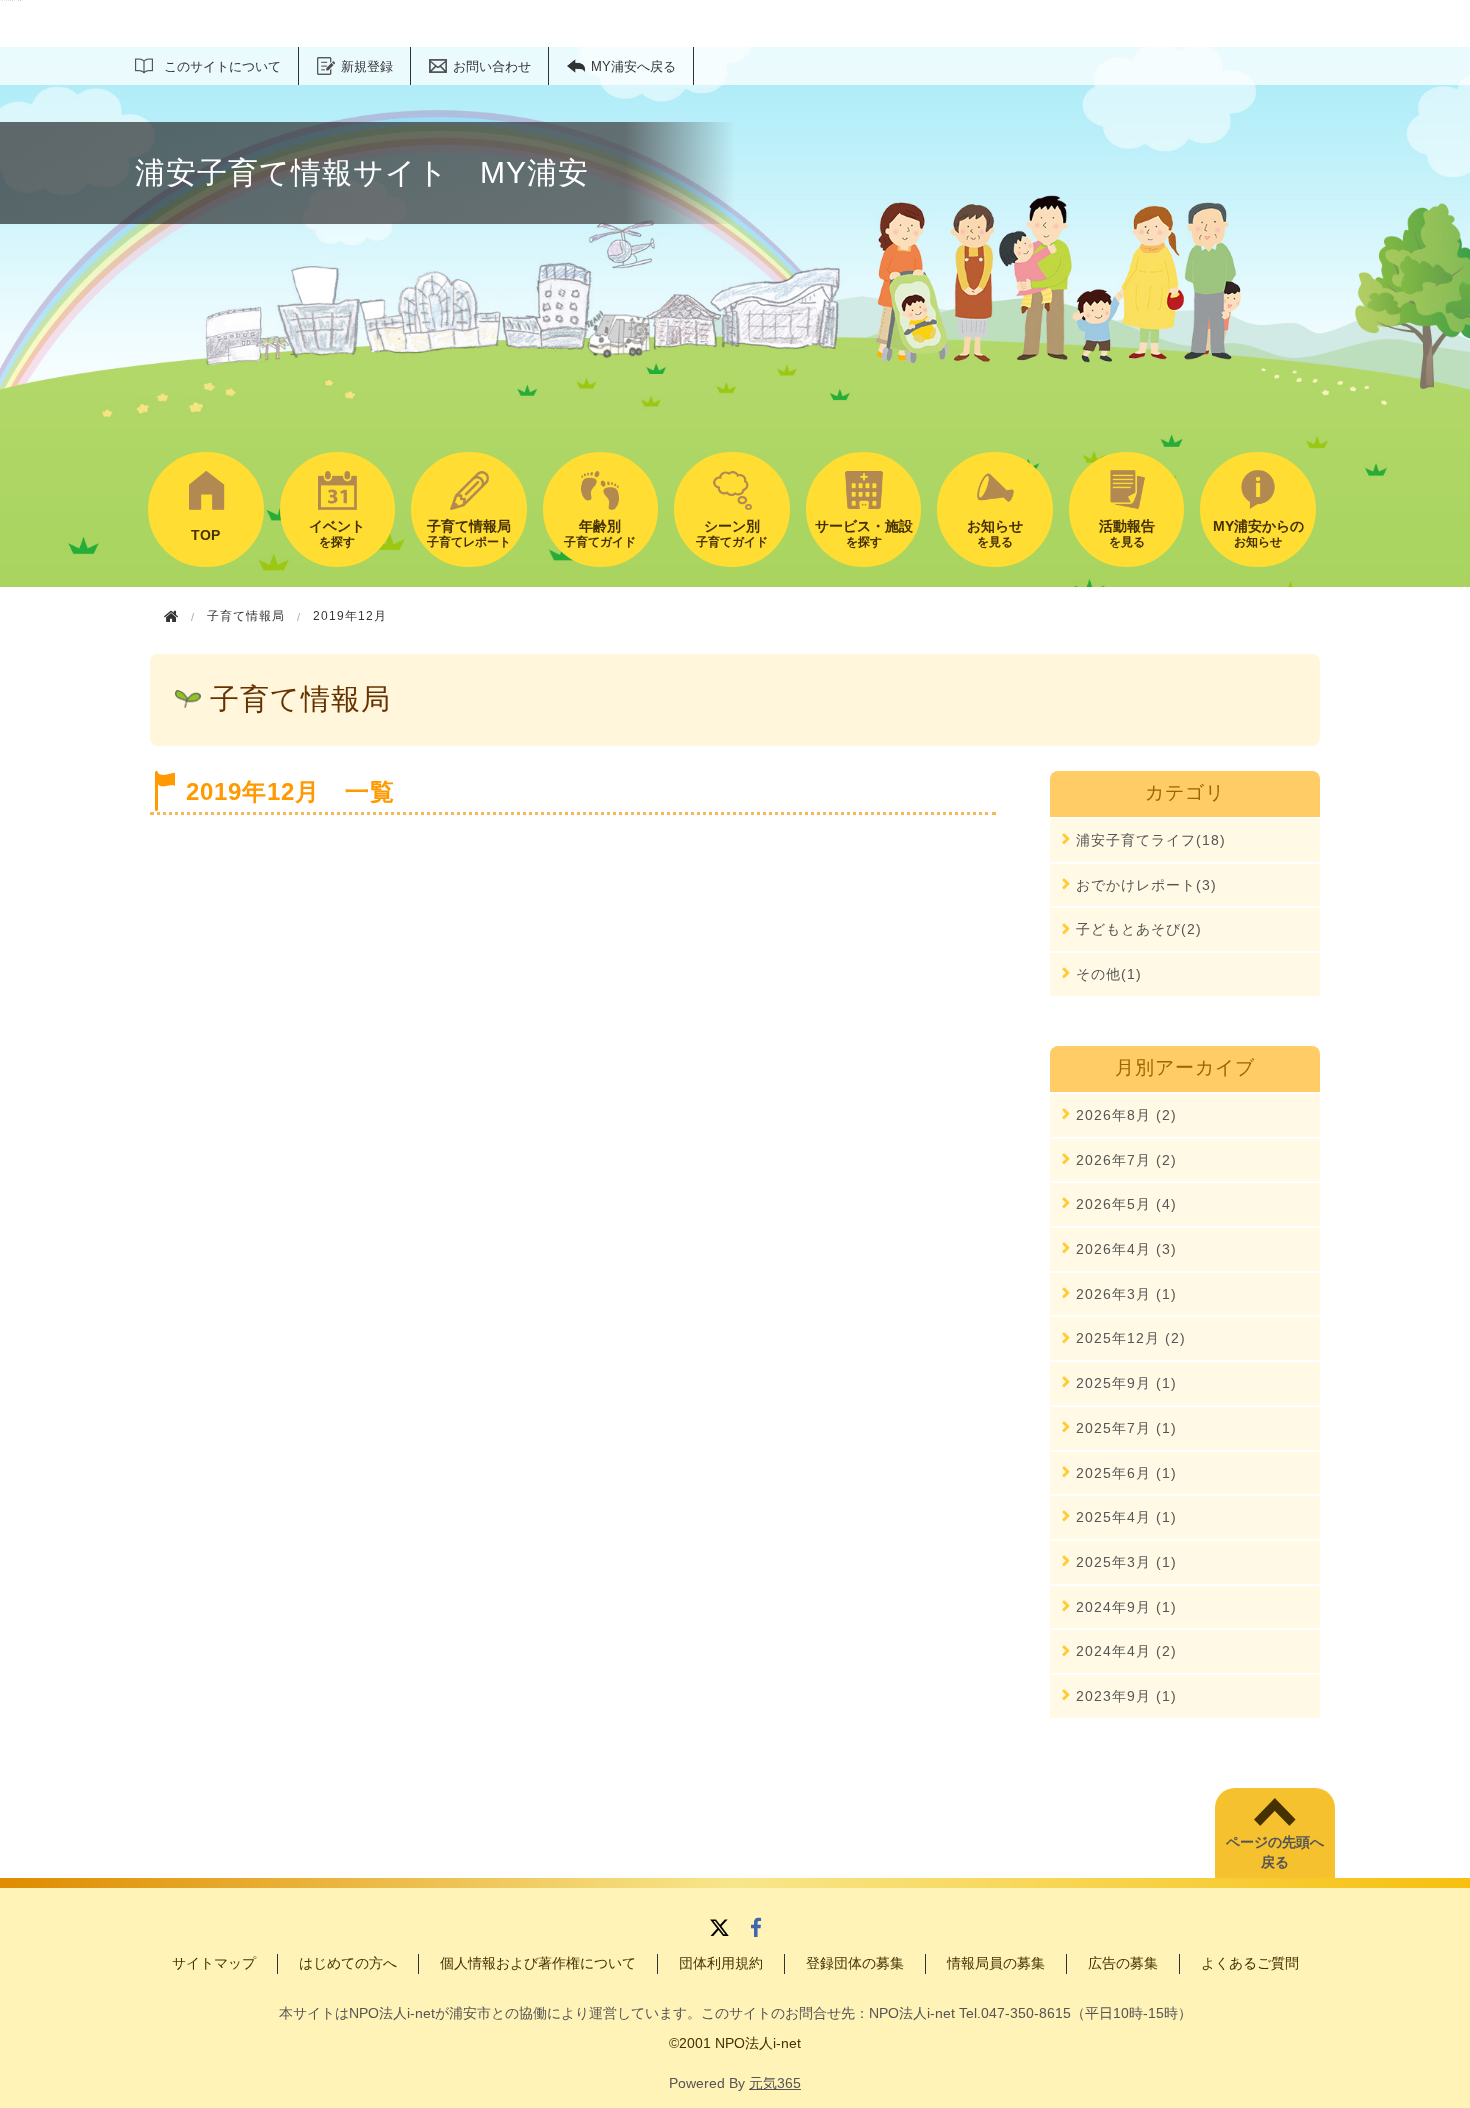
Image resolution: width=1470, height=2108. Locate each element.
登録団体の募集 (855, 1963)
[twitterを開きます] (719, 1929)
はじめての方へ (348, 1963)
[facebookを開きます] (756, 1929)
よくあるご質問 (1250, 1963)
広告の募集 (1123, 1963)
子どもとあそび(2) (1139, 929)
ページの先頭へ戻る (1275, 1852)
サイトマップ (214, 1963)
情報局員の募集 (996, 1963)
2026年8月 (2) (1126, 1115)
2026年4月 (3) (1126, 1249)
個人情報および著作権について (538, 1963)
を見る (995, 533)
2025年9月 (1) (1126, 1383)
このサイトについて (222, 66)
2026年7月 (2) (1126, 1160)
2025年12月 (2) (1131, 1338)
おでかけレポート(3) (1146, 885)
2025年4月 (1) (1126, 1517)
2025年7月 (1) (1126, 1428)
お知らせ (1258, 533)
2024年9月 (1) (1126, 1607)
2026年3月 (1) (1126, 1294)
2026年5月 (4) (1126, 1204)
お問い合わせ (492, 66)
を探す (337, 533)
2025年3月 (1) (1126, 1562)
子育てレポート (469, 533)
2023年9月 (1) (1126, 1696)
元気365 (775, 2083)
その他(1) (1109, 974)
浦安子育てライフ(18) (1151, 840)
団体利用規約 (721, 1963)
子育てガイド (600, 533)
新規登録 (367, 66)
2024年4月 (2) (1126, 1651)
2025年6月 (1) (1126, 1473)
